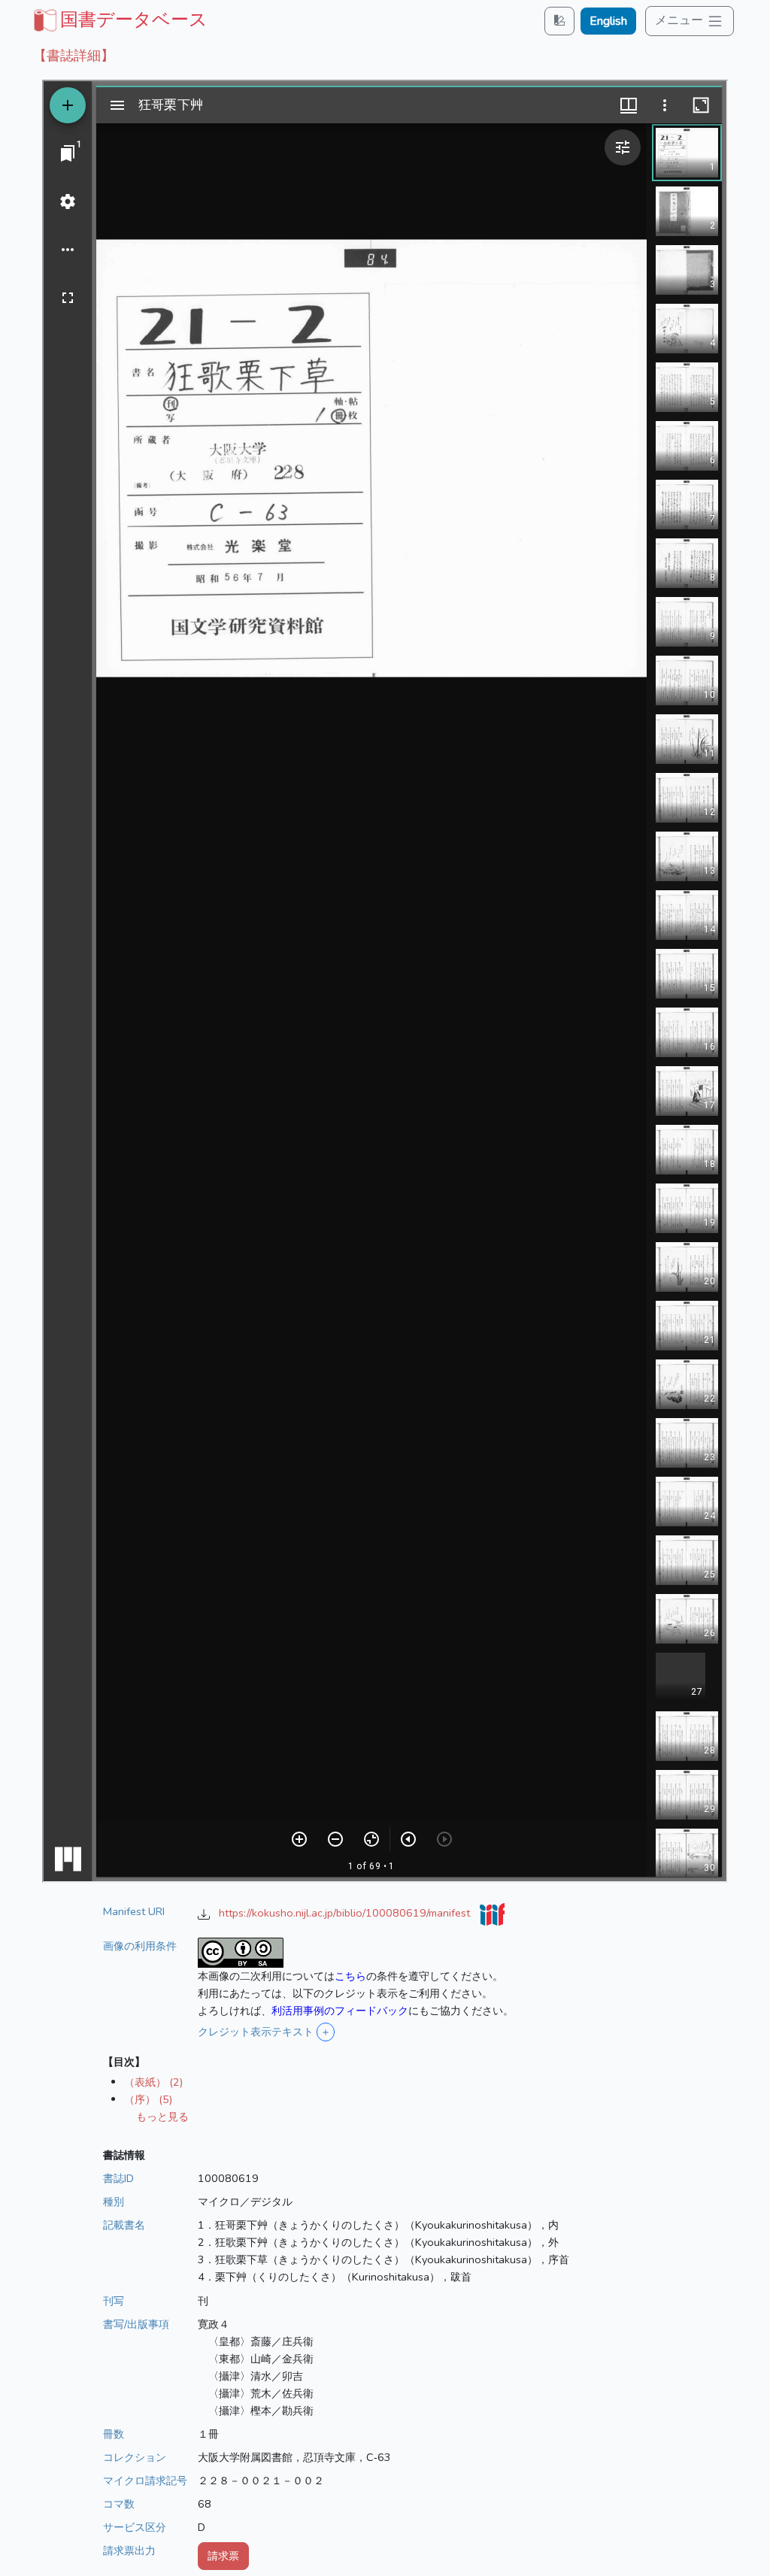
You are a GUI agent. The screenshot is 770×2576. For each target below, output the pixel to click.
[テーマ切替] (559, 21)
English (608, 21)
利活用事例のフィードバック (340, 2011)
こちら (350, 1976)
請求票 (223, 2556)
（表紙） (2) (153, 2082)
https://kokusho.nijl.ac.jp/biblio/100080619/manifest (346, 1913)
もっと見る (162, 2117)
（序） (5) (148, 2099)
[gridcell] (119, 20)
